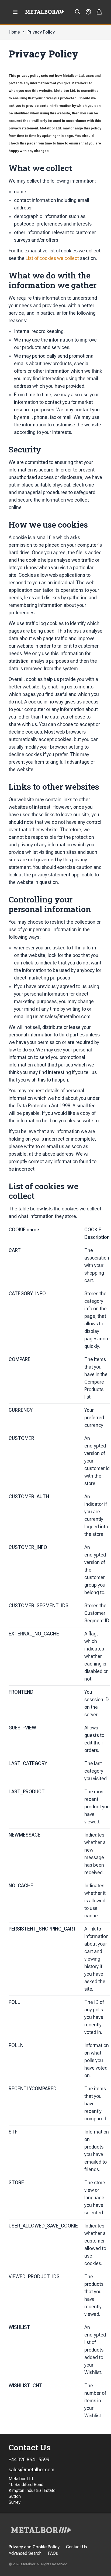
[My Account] (88, 12)
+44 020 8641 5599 (29, 2460)
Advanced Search (25, 2553)
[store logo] (45, 12)
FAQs (53, 2553)
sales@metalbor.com (32, 2470)
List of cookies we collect (52, 258)
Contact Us (77, 2547)
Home (14, 32)
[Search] (78, 12)
